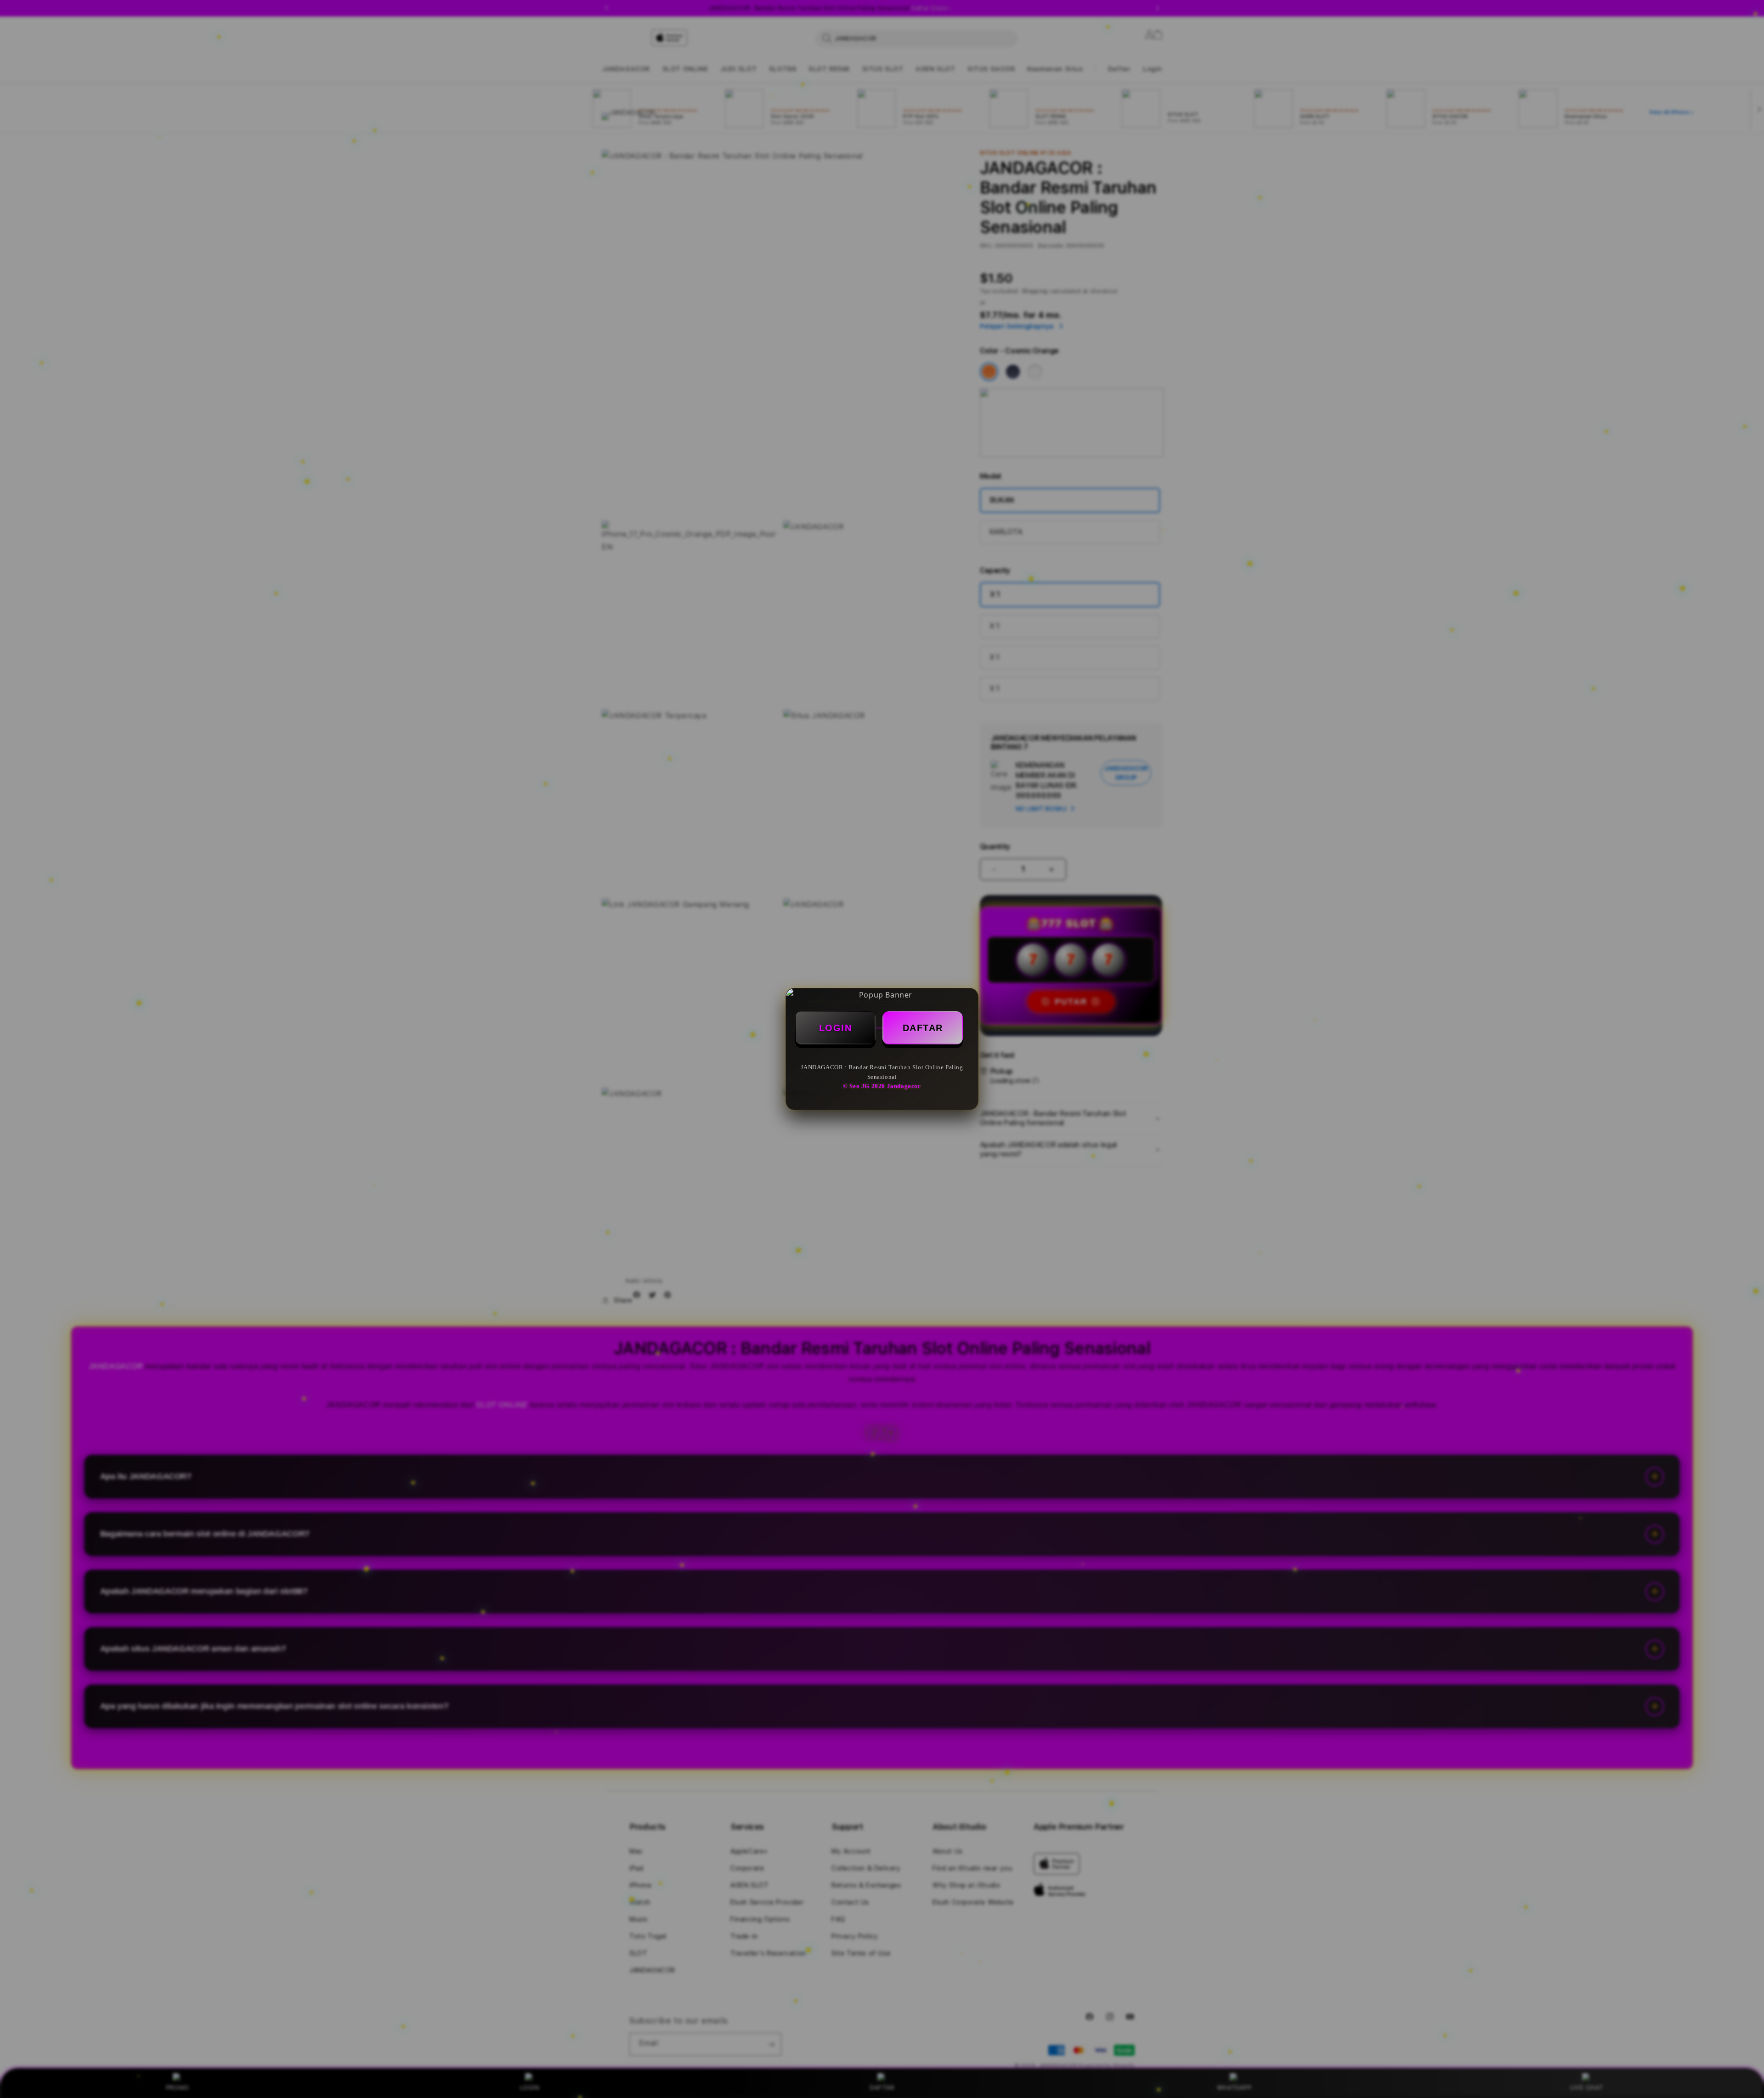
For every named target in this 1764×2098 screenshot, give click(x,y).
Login (836, 1028)
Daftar (923, 1028)
